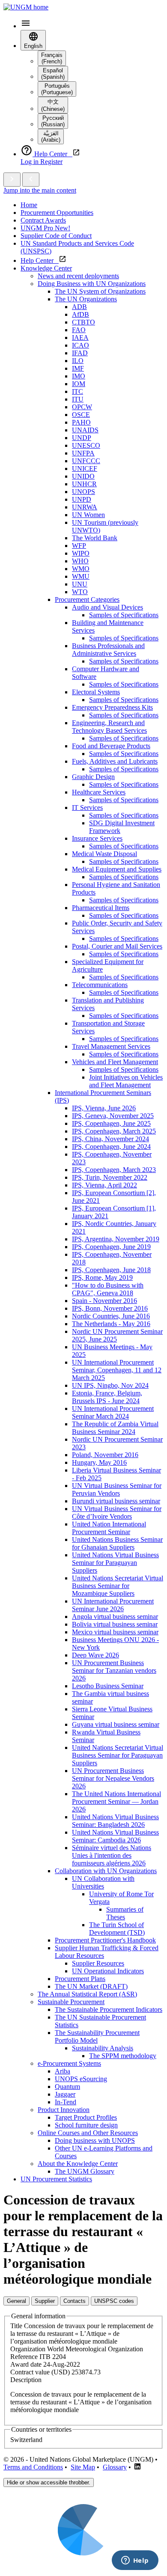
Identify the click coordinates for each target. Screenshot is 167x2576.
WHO (80, 561)
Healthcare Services (99, 792)
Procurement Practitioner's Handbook (105, 1940)
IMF (78, 368)
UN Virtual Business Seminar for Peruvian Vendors (117, 1489)
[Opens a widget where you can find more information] (135, 2561)
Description (26, 2380)
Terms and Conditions (33, 2467)
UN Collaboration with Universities (103, 1882)
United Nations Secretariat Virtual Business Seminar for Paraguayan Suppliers (118, 1755)
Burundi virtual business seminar (116, 1501)
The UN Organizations (86, 299)
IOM (79, 384)
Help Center (40, 260)
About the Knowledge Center (78, 2164)
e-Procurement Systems (69, 2063)
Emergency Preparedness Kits (112, 707)
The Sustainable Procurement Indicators (109, 2009)
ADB (79, 307)
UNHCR (84, 484)
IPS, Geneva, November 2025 (113, 1116)
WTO (80, 592)
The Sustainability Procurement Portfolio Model (97, 2036)
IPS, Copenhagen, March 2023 (114, 1170)
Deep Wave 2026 (95, 1655)
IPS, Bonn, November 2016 (110, 1308)
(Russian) (53, 121)
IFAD (80, 353)
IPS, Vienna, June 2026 (104, 1108)
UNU (80, 584)
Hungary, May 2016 (99, 1462)
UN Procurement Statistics (56, 2179)
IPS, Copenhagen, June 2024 (111, 1147)
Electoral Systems (96, 692)
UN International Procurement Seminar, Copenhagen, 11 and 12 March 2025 (117, 1370)
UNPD (82, 499)
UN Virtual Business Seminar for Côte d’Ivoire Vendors (117, 1513)
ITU (78, 399)
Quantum (67, 2087)
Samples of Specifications (124, 615)
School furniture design (86, 2125)
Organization (28, 2349)
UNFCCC (86, 461)
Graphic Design (93, 777)
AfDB (81, 314)
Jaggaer (65, 2094)
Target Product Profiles (86, 2117)
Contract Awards (43, 220)
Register (51, 162)
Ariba (63, 2071)
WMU (81, 576)
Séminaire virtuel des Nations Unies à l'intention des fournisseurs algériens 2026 (112, 1855)
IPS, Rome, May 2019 (102, 1278)
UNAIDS (85, 430)
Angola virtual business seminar (115, 1617)
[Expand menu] (12, 180)
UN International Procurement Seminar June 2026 (113, 1605)
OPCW (82, 407)
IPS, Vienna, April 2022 (104, 1185)
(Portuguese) (57, 89)
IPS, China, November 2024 (110, 1139)
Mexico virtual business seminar (115, 1632)
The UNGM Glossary (85, 2171)
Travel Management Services (111, 1046)
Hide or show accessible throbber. (49, 2482)
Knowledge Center (46, 268)
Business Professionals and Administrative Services (108, 650)
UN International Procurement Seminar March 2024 (113, 1412)
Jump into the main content (40, 190)
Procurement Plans (80, 1979)
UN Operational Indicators (108, 1971)
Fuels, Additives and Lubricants (115, 761)
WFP (79, 546)
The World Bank (95, 538)
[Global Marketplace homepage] (26, 7)
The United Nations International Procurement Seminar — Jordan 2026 (116, 1801)
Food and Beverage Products (111, 746)
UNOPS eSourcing (81, 2079)
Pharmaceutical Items (101, 908)
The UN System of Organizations (100, 291)
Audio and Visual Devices (107, 607)
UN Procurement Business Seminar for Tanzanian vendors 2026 (114, 1670)
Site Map (83, 2467)
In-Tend (66, 2102)
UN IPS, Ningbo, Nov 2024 (110, 1385)
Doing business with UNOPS (95, 2140)
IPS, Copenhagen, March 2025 (114, 1131)
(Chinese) (53, 105)
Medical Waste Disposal (104, 854)
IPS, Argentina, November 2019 (116, 1239)
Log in (30, 162)
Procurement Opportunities (57, 213)
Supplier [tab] (45, 2301)
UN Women (88, 515)
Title (16, 2326)
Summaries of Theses (125, 1913)
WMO (81, 569)
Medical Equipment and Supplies (117, 869)
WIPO (81, 553)
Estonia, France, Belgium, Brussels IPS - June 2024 (107, 1397)
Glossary (115, 2467)
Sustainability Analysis (103, 2048)
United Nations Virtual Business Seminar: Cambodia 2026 (115, 1836)
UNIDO (83, 476)
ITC (78, 391)
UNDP (82, 438)
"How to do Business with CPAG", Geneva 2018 (108, 1289)
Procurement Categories (87, 599)
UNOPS (83, 492)
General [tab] (16, 2301)
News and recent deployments (78, 276)
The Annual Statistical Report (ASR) (87, 1994)
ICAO (81, 345)
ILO (78, 361)
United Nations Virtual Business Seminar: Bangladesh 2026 (115, 1821)
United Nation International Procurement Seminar (109, 1528)
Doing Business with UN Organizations (92, 284)
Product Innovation (64, 2110)
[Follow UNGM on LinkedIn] (137, 2467)
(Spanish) (53, 74)
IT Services (87, 808)
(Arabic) (51, 137)
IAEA (80, 338)
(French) (52, 58)
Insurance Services (97, 838)
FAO (79, 330)
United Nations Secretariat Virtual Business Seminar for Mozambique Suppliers (118, 1586)
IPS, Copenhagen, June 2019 (111, 1247)
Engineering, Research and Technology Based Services (109, 727)
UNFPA (83, 453)
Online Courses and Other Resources (88, 2133)
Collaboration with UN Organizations (106, 1871)
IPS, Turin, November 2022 (110, 1177)
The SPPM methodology (123, 2056)
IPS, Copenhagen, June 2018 (111, 1270)
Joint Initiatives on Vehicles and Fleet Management (126, 1081)
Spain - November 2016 (104, 1301)
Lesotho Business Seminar (108, 1686)
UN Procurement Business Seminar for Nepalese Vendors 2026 (113, 1778)
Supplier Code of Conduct (56, 236)
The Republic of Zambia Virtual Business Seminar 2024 (115, 1428)
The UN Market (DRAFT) (91, 1986)
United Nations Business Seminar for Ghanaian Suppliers (117, 1543)
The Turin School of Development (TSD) (117, 1929)
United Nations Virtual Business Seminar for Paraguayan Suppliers (115, 1563)
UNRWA (85, 507)
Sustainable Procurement (71, 2002)
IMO (79, 376)
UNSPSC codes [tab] (114, 2301)
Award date (26, 2364)
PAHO (81, 422)
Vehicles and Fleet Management (115, 1062)
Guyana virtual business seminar (116, 1724)
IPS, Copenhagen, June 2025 (111, 1123)
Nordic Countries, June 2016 (111, 1316)
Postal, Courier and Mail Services (117, 946)
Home (29, 205)
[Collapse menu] (31, 180)
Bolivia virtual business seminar (115, 1624)
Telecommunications (100, 985)
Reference (24, 2357)
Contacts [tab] (75, 2301)
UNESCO (86, 445)
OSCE (81, 415)
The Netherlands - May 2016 (111, 1324)
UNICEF (85, 468)
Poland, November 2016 (105, 1455)
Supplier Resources (98, 1963)
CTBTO (83, 322)
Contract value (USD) (40, 2372)
